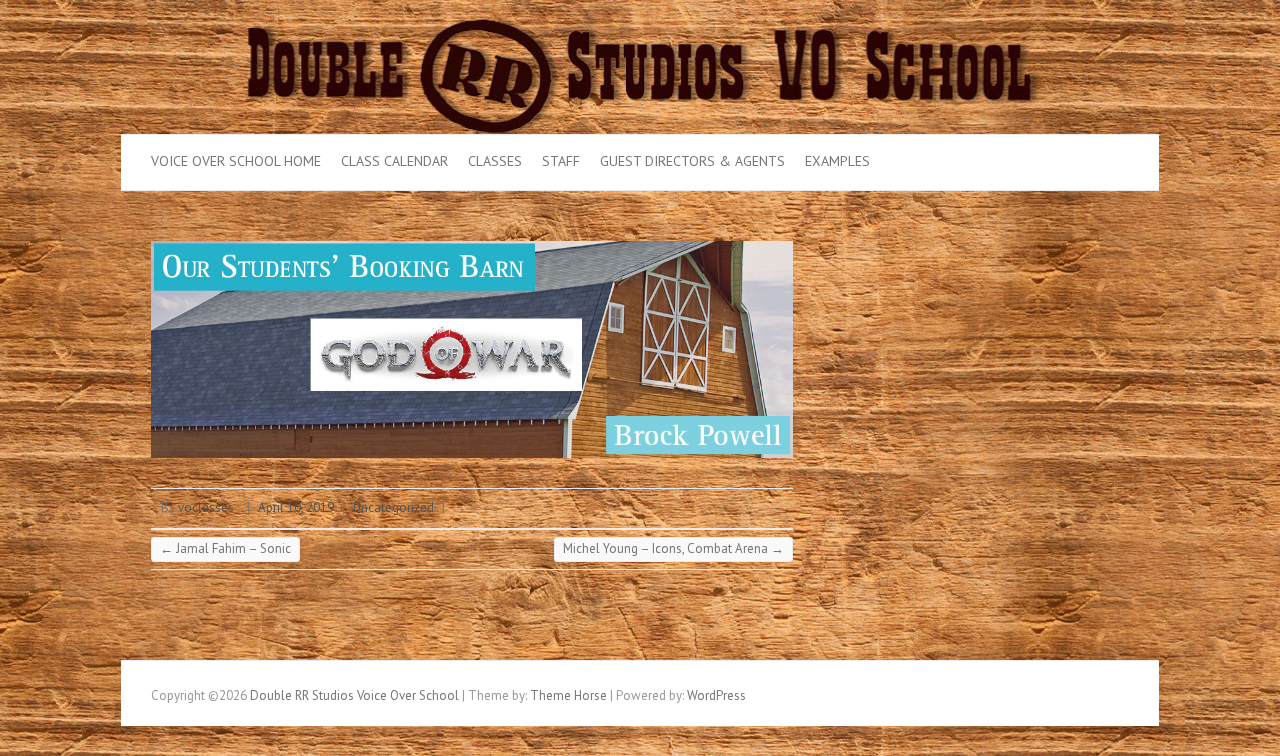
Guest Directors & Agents (692, 161)
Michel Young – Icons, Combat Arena (673, 548)
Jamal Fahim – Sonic (225, 548)
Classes (495, 161)
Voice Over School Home (236, 161)
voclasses (206, 507)
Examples (837, 161)
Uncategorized (393, 507)
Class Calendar (394, 161)
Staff (561, 161)
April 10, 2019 (296, 507)
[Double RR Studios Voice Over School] (640, 9)
